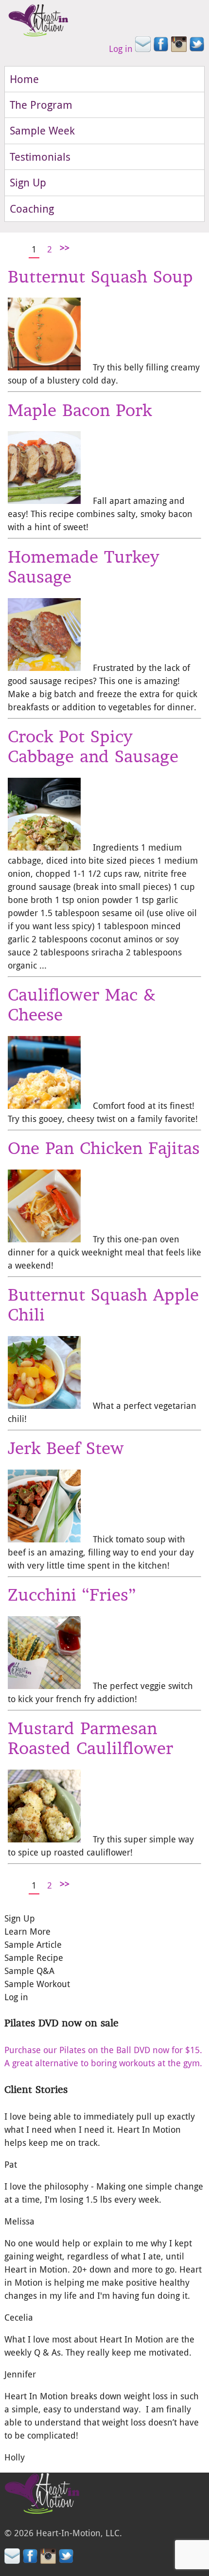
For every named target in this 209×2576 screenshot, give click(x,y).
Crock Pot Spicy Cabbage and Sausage (93, 746)
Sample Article (33, 1944)
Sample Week (42, 130)
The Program (41, 105)
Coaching (32, 209)
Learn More (27, 1931)
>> (65, 248)
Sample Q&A (29, 1971)
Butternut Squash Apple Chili (103, 1305)
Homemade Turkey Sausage (83, 567)
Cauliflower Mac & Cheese (82, 1005)
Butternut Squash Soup (100, 277)
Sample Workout (37, 1984)
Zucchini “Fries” (72, 1595)
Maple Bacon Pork (80, 410)
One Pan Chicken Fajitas (104, 1148)
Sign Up (28, 182)
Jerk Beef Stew (66, 1448)
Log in (121, 49)
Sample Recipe (34, 1957)
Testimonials (40, 157)
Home (24, 79)
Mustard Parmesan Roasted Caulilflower (90, 1738)
